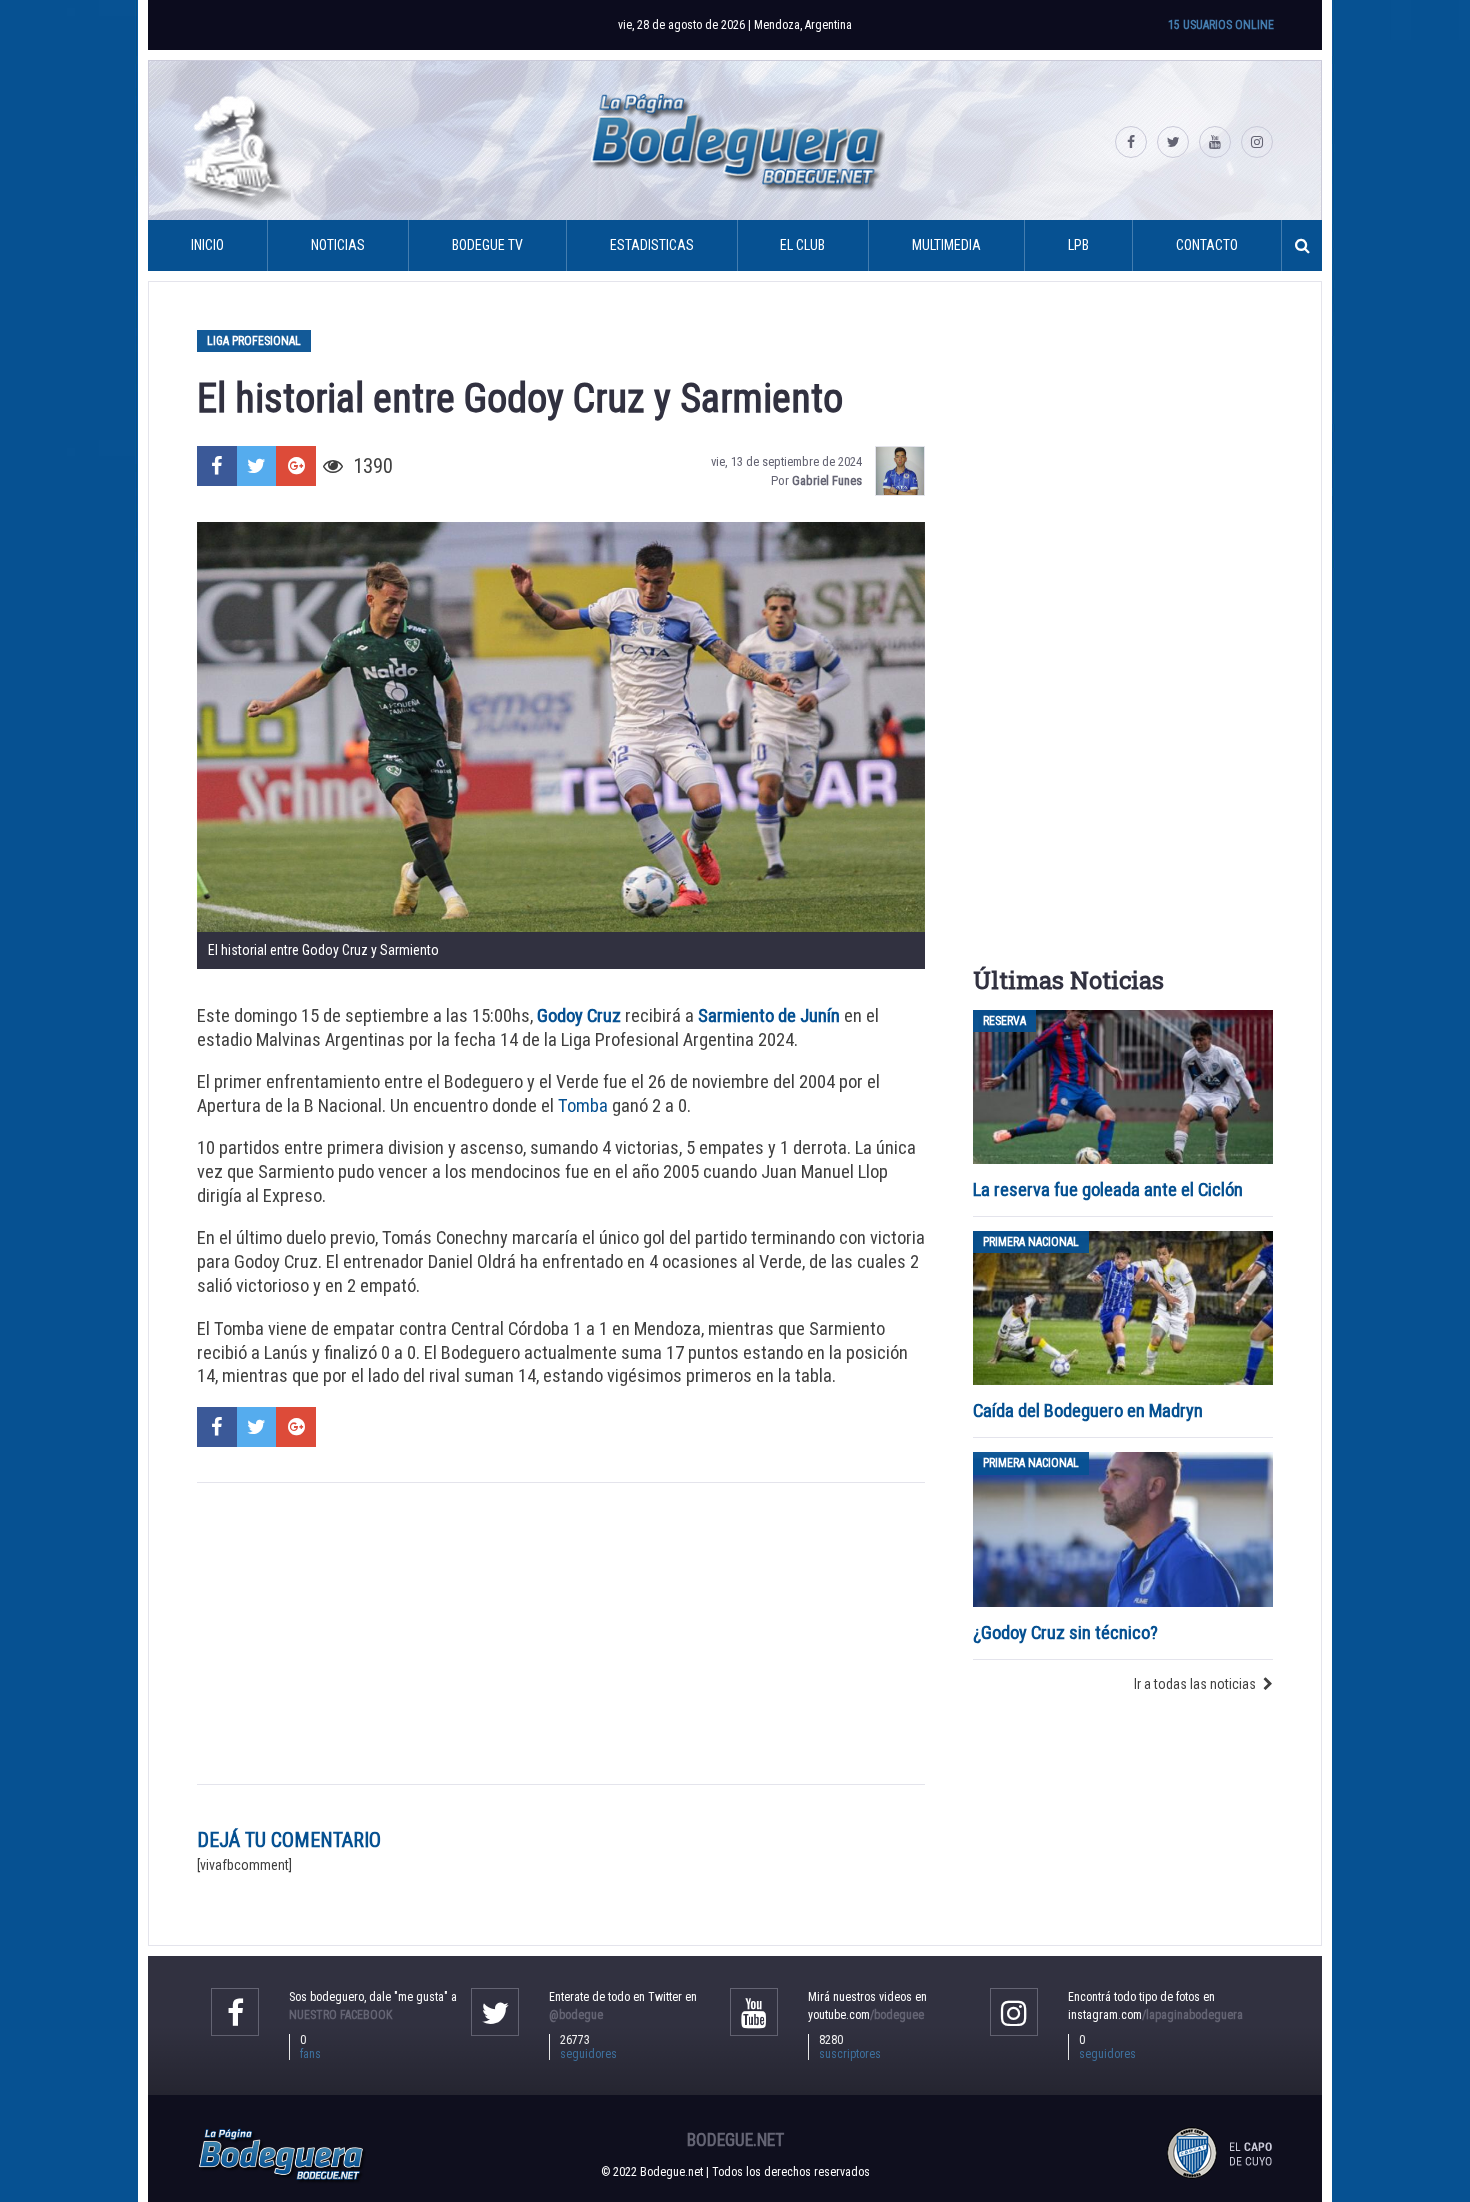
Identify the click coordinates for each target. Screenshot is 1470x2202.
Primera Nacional (1031, 1242)
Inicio (207, 245)
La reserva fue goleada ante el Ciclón (1108, 1189)
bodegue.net (735, 2140)
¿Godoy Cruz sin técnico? (1067, 1632)
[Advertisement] (561, 1633)
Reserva (1004, 1021)
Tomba (583, 1105)
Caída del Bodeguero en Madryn (1088, 1410)
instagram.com (1155, 2015)
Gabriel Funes (827, 480)
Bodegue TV (487, 245)
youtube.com (866, 2015)
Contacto (1207, 245)
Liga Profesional (254, 341)
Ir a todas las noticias (1195, 1684)
